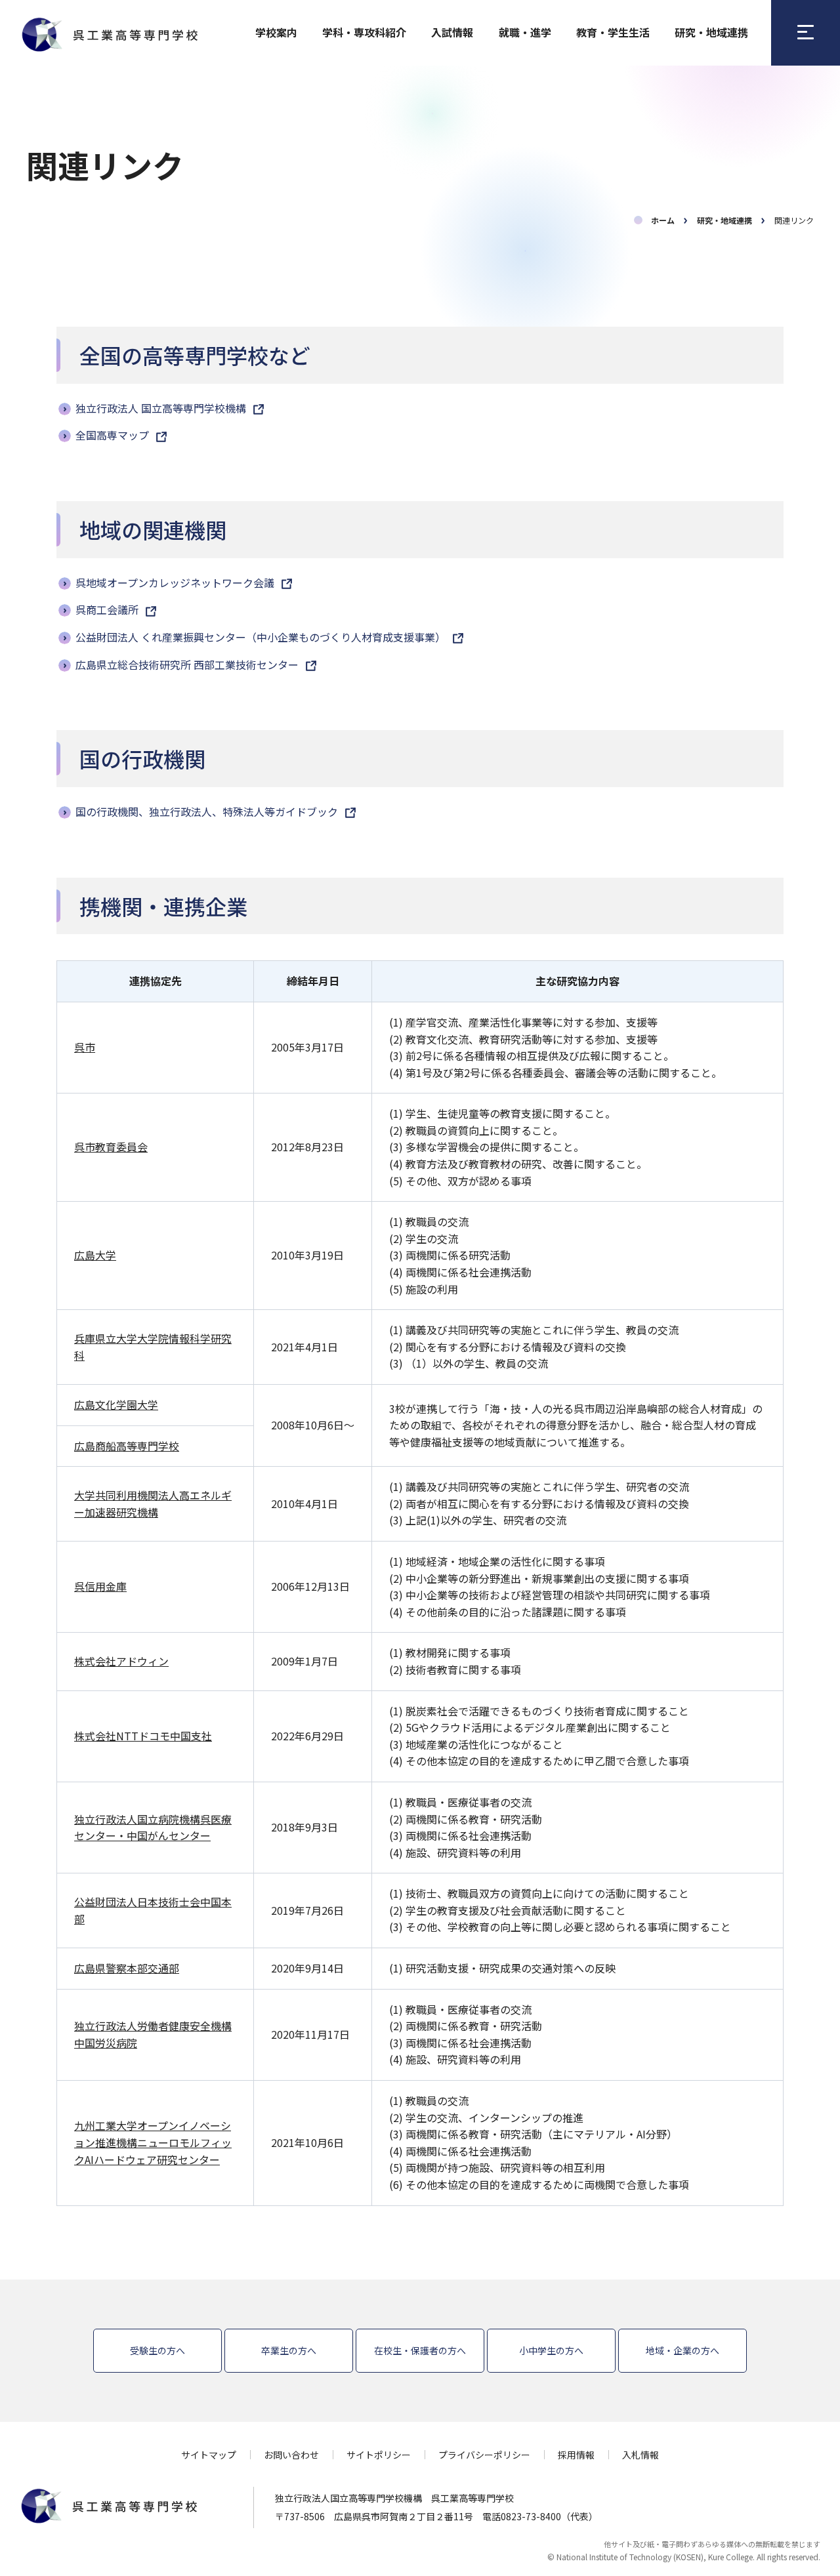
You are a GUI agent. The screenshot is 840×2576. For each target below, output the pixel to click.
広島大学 (95, 1255)
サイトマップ (209, 2455)
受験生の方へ (157, 2350)
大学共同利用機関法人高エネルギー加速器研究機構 (153, 1503)
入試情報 (452, 32)
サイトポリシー (379, 2455)
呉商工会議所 (108, 609)
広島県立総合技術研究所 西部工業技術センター (188, 664)
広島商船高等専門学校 (127, 1446)
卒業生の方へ (289, 2350)
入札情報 (640, 2455)
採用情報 (576, 2455)
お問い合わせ (291, 2455)
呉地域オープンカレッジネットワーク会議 (176, 583)
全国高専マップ (114, 435)
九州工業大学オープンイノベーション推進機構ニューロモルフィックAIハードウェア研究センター (153, 2142)
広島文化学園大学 (116, 1404)
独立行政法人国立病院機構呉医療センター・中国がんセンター (153, 1828)
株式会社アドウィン (121, 1661)
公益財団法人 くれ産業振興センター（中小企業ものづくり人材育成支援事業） (262, 637)
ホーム (663, 220)
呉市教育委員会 (111, 1147)
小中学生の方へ (551, 2350)
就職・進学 (525, 32)
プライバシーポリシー (484, 2455)
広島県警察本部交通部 (127, 1968)
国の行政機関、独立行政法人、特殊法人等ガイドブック (208, 811)
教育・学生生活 (613, 32)
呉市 (85, 1047)
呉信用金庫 (100, 1586)
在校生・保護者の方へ (420, 2350)
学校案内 (276, 32)
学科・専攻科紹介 (364, 32)
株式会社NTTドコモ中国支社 (143, 1736)
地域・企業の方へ (682, 2350)
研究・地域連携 (711, 32)
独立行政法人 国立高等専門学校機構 (162, 408)
